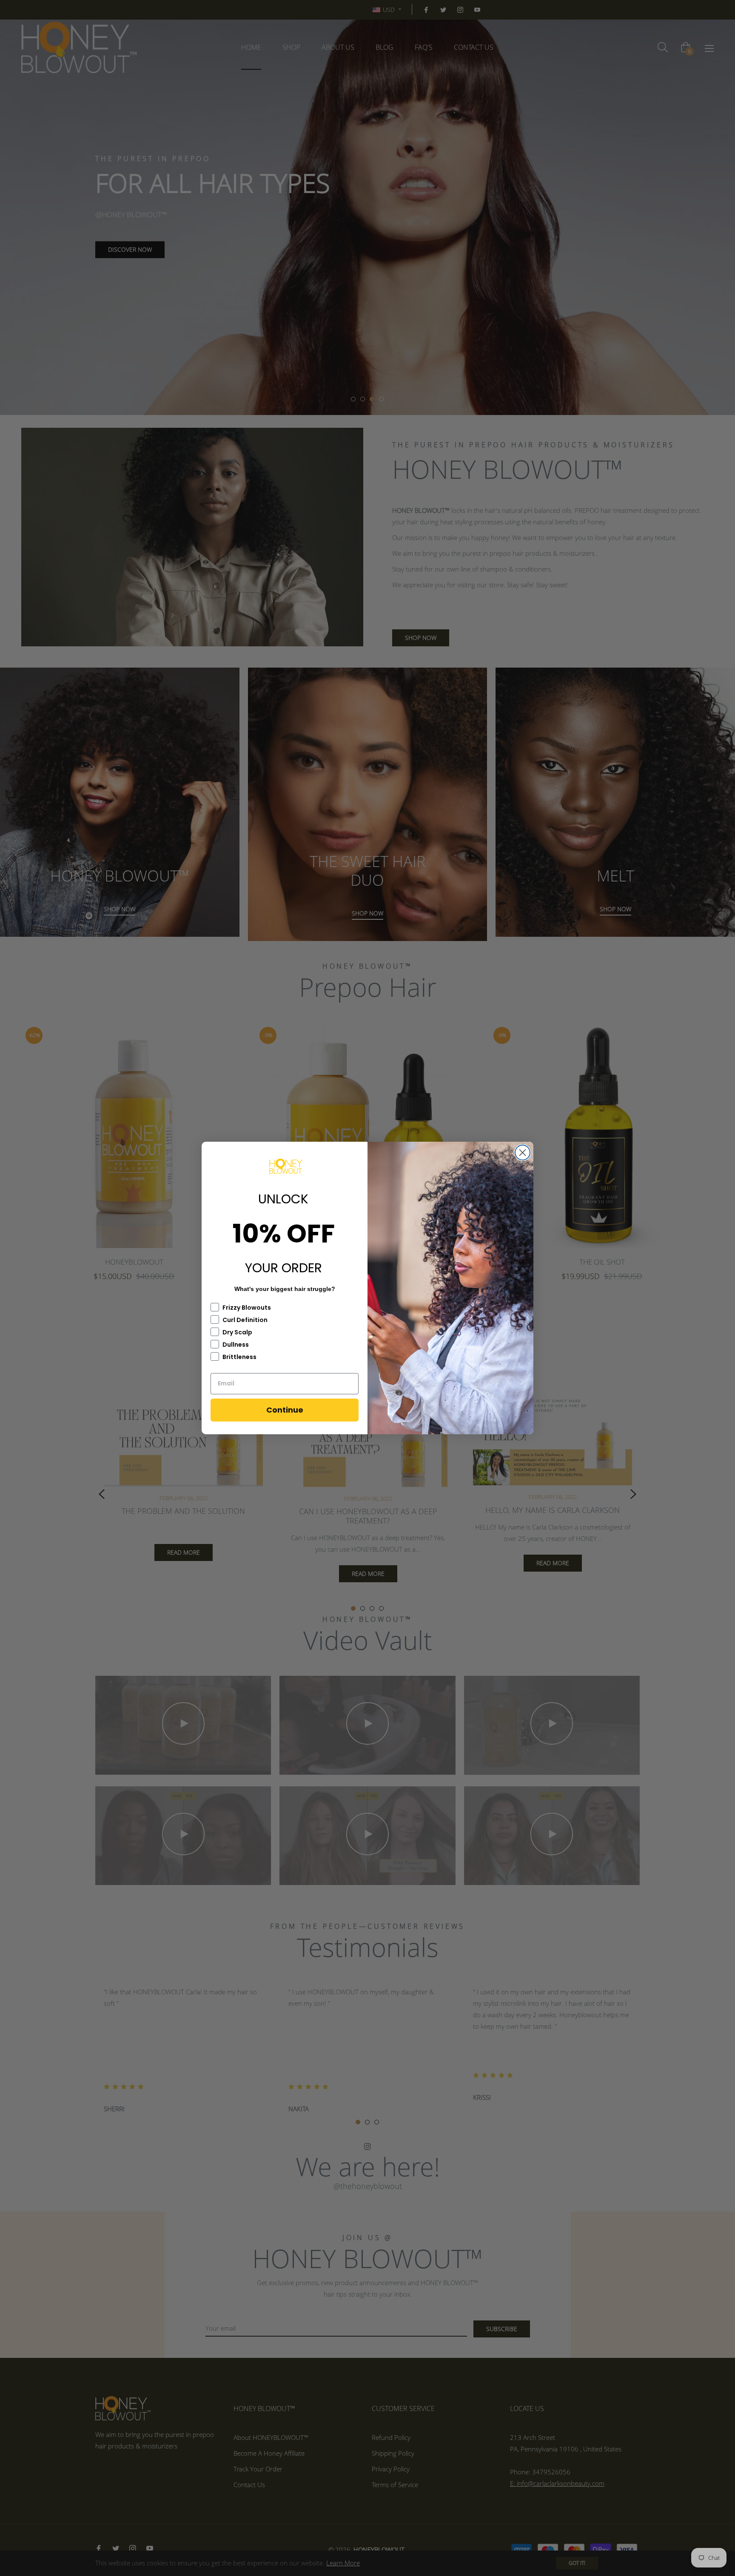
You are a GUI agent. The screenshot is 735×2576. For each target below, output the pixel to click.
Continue (285, 1410)
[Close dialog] (523, 1153)
